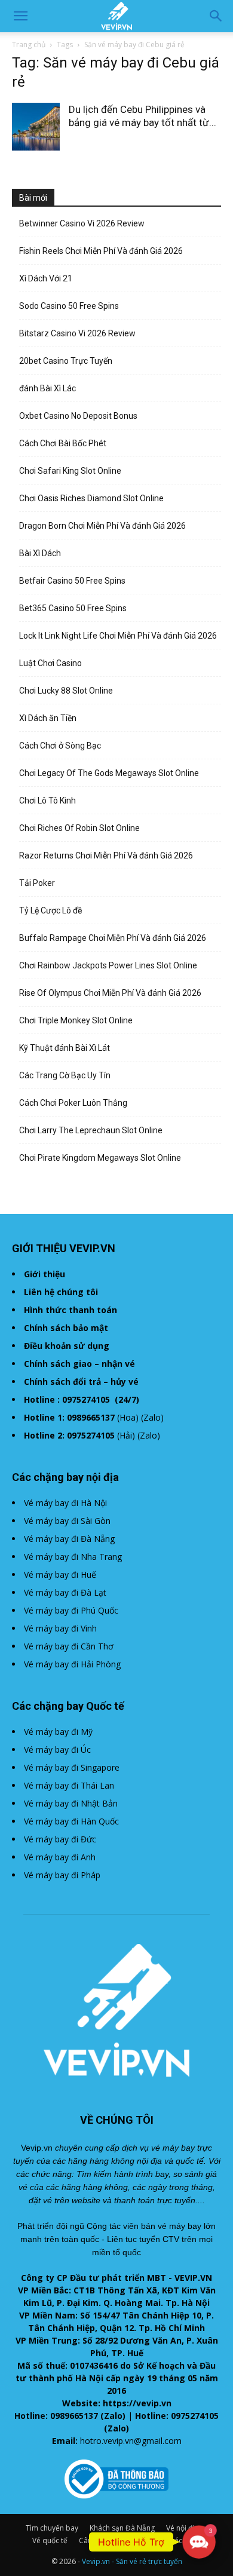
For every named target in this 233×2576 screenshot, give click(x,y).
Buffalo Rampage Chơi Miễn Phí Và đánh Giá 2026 (113, 938)
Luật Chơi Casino (50, 663)
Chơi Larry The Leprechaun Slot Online (91, 1130)
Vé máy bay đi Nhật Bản (71, 1803)
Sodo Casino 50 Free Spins (69, 306)
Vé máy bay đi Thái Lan (69, 1785)
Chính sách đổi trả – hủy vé (81, 1381)
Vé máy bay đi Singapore (72, 1767)
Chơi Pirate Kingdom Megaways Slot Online (100, 1158)
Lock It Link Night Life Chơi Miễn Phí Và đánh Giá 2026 (118, 636)
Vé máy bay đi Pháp (62, 1875)
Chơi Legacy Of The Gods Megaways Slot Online (109, 773)
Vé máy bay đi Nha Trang (73, 1557)
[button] (20, 16)
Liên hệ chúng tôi (61, 1292)
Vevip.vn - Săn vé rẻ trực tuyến (132, 2561)
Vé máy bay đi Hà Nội (65, 1503)
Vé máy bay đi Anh (60, 1857)
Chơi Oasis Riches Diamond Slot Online (91, 498)
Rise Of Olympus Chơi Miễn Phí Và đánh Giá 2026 (110, 993)
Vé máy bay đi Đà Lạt (65, 1592)
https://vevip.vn (137, 2403)
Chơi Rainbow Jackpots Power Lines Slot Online (108, 965)
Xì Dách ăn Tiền (48, 718)
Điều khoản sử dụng (67, 1346)
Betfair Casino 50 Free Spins (72, 581)
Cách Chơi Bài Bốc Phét (63, 443)
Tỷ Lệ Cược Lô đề (50, 910)
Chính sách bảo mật (66, 1328)
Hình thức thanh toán (70, 1310)
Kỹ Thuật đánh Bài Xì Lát (65, 1048)
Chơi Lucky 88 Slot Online (66, 691)
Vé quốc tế (50, 2540)
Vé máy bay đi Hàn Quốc (71, 1821)
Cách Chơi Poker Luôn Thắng (73, 1103)
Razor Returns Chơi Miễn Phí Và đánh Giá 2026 (106, 855)
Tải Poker (37, 883)
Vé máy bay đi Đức (60, 1839)
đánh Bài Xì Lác (47, 388)
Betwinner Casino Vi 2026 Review (82, 223)
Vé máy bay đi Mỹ (58, 1732)
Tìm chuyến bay (52, 2528)
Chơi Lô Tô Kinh (47, 801)
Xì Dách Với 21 (46, 278)
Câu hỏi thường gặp (112, 2540)
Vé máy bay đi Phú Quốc (71, 1610)
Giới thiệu (45, 1274)
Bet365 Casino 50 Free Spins (73, 608)
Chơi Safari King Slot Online (70, 471)
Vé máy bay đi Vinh (60, 1628)
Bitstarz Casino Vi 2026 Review (77, 333)
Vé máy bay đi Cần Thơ (69, 1646)
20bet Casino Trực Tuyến (66, 361)
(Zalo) (152, 1417)
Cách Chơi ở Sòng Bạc (60, 746)
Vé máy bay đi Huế (60, 1574)
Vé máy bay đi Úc (57, 1749)
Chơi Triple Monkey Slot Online (76, 1020)
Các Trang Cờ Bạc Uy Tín (65, 1075)
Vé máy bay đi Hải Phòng (72, 1664)
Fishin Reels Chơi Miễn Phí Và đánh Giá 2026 (101, 251)
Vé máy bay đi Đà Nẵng (69, 1539)
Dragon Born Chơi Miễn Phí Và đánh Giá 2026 (102, 526)
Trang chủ (29, 45)
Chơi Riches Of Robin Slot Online (79, 828)
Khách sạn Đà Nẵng (122, 2528)
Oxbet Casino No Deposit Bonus (78, 416)
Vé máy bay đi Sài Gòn (67, 1521)
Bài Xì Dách (40, 553)
